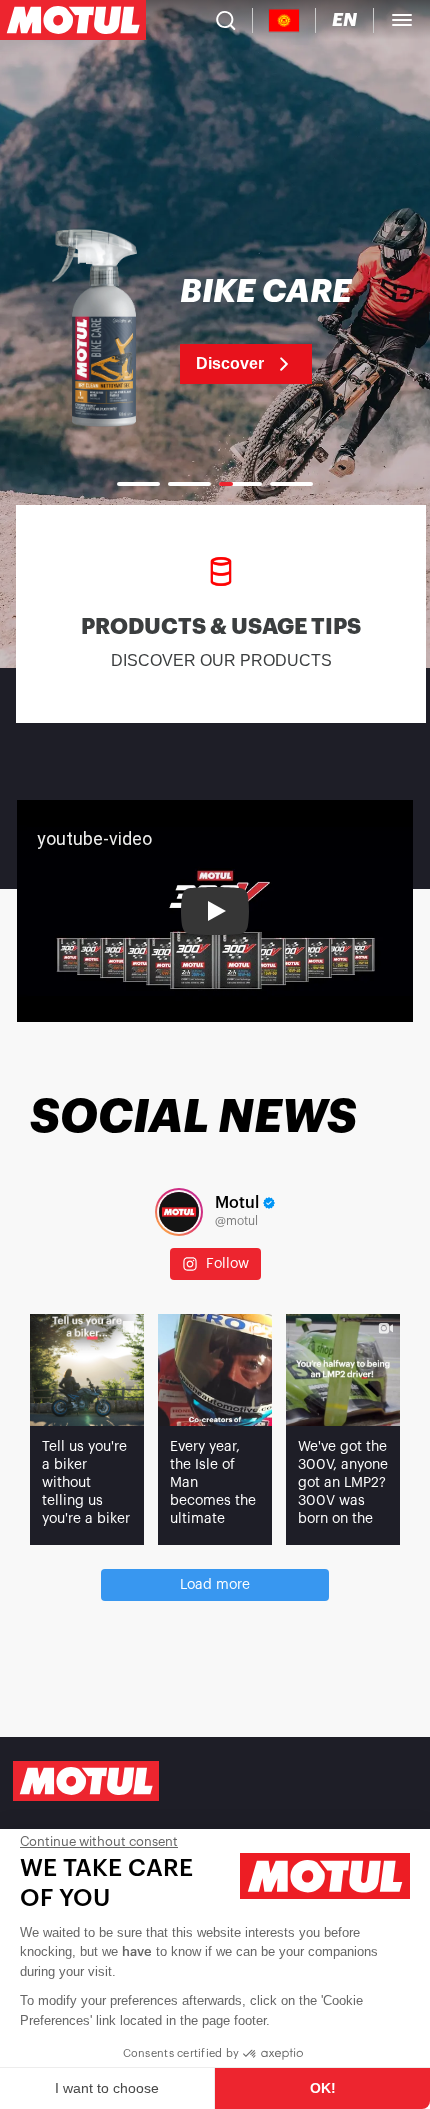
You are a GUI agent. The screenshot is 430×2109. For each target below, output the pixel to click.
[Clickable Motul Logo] (73, 20)
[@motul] (179, 1212)
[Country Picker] (284, 20)
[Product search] (226, 20)
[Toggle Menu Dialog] (402, 20)
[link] (215, 330)
